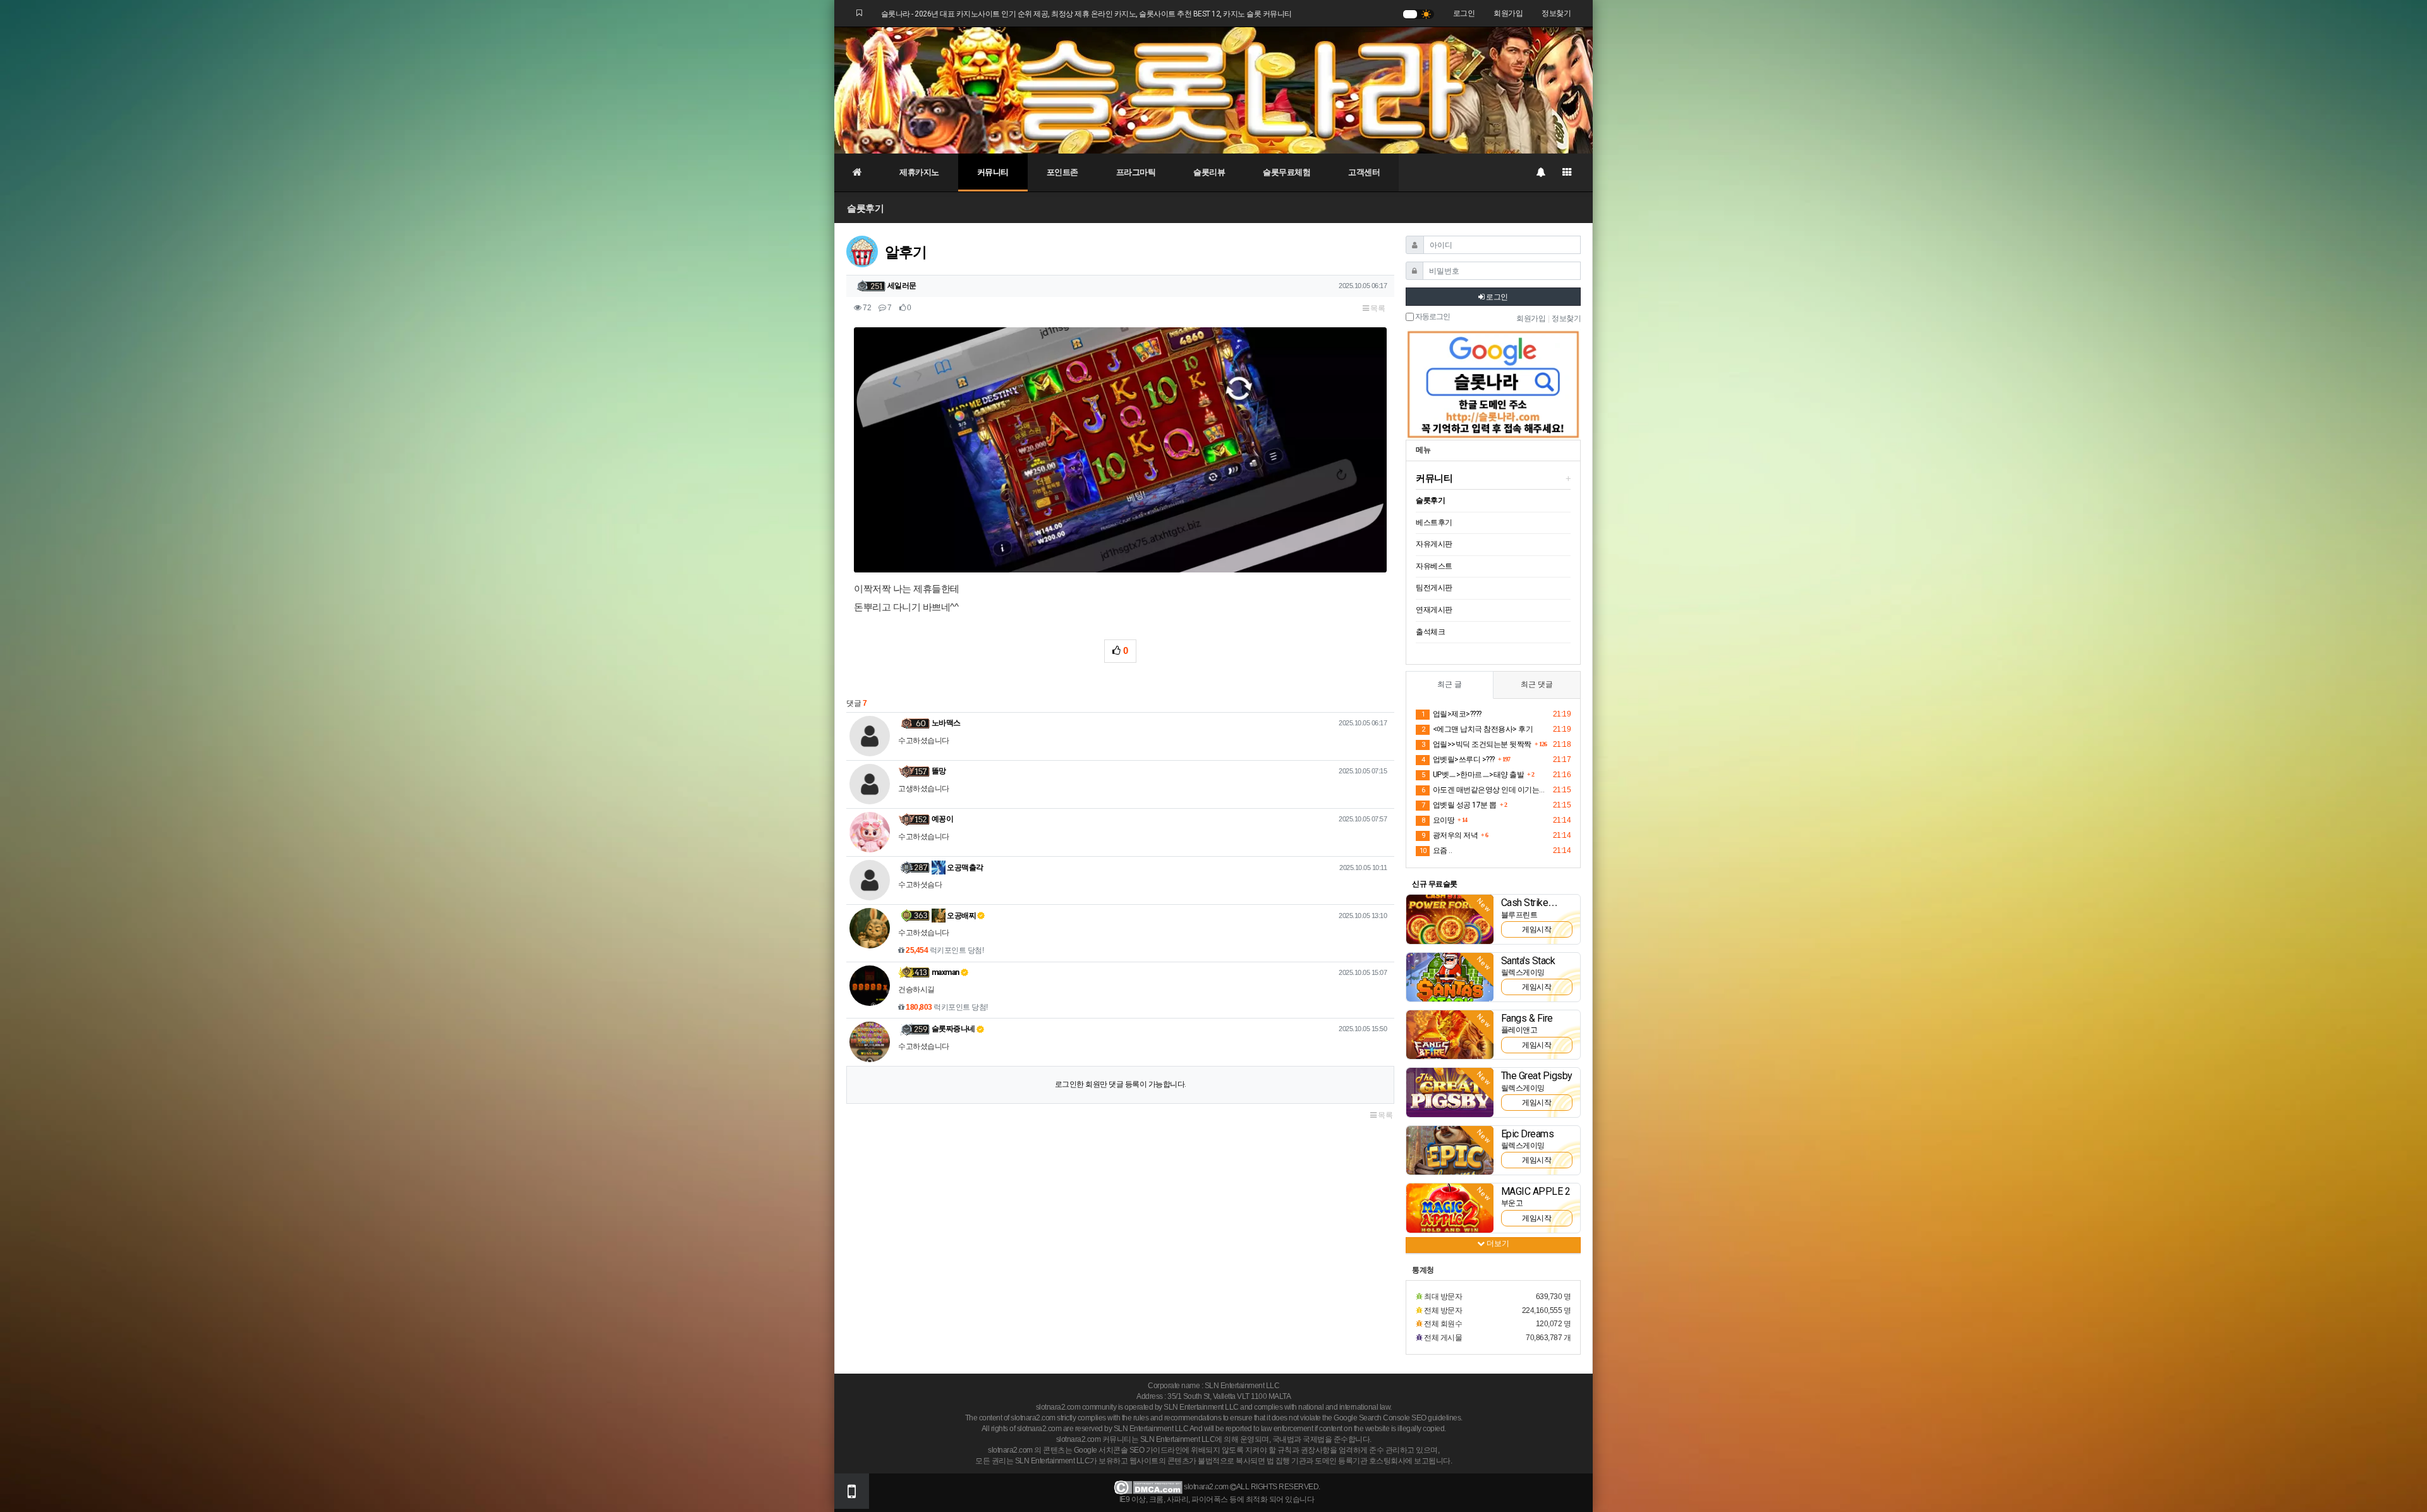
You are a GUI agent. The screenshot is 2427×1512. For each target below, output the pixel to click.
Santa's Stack (1528, 961)
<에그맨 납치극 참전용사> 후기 (1477, 729)
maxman (946, 972)
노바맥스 (946, 723)
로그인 (1464, 13)
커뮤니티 (993, 172)
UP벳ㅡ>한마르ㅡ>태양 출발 (1473, 775)
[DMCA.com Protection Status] (1148, 1487)
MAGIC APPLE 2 (1536, 1191)
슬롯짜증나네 (953, 1029)
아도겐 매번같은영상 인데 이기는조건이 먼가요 (1485, 790)
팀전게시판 (1434, 588)
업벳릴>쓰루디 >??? (1458, 759)
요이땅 (1438, 820)
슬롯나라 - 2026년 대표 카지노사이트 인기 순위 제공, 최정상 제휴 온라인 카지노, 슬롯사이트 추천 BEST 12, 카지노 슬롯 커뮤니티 (1086, 14)
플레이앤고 (1519, 1030)
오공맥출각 (964, 868)
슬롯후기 (865, 208)
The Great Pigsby (1537, 1076)
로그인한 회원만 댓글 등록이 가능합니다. (1121, 1084)
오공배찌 (961, 916)
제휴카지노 (919, 172)
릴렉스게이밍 (1523, 972)
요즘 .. (1436, 850)
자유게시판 (1434, 544)
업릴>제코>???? (1451, 714)
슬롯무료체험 (1286, 172)
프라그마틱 (1136, 172)
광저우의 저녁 (1450, 835)
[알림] (1540, 172)
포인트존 (1062, 172)
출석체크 (1430, 632)
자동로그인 (1432, 317)
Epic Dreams (1528, 1134)
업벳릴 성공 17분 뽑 (1459, 805)
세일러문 (902, 286)
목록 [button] (1377, 308)
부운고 (1512, 1203)
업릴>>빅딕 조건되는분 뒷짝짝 (1476, 744)
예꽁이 (943, 819)
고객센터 (1364, 172)
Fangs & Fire (1527, 1018)
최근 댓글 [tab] (1537, 684)
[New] (1450, 919)
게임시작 (1536, 929)
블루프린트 (1519, 915)
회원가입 (1508, 13)
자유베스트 (1434, 566)
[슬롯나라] (1213, 90)
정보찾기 (1556, 13)
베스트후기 (1434, 523)
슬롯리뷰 (1209, 172)
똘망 (939, 771)
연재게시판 (1434, 610)
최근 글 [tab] (1450, 684)
